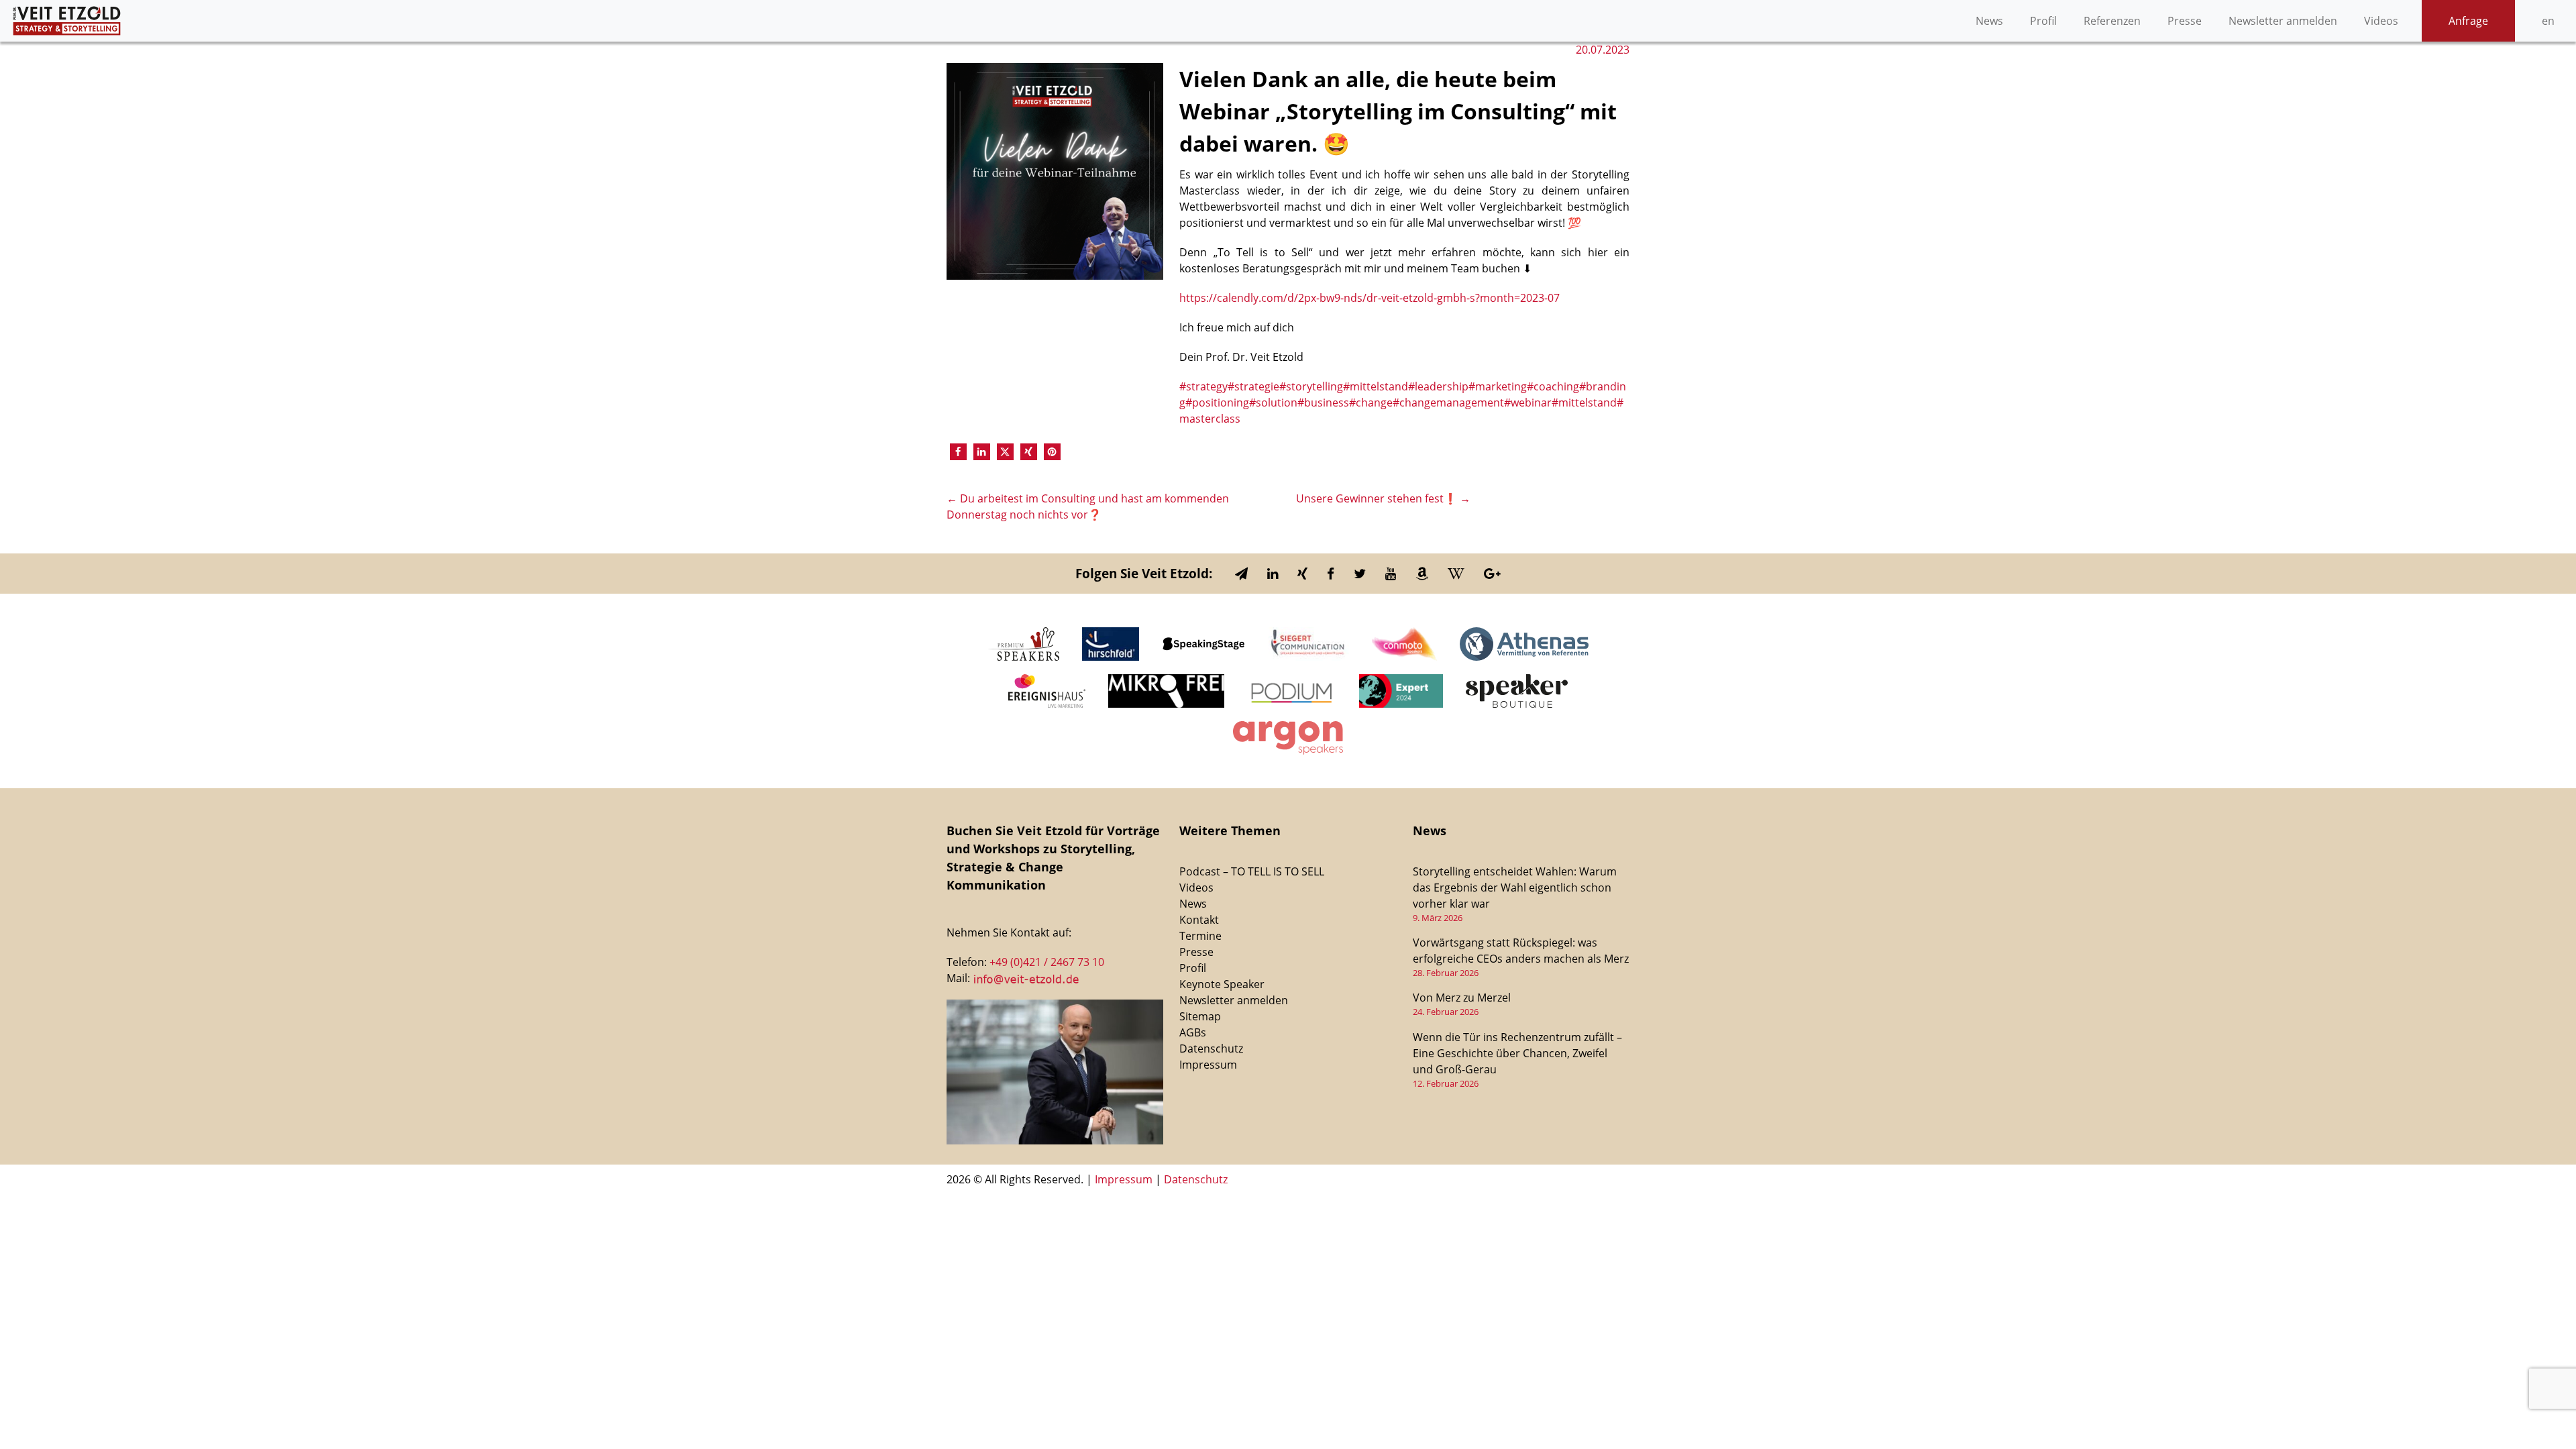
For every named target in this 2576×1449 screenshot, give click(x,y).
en (2548, 21)
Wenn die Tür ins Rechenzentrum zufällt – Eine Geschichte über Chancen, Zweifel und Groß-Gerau (1517, 1053)
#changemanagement (1448, 402)
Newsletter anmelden (2283, 21)
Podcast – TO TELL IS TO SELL (1252, 871)
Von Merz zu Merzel (1462, 998)
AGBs (1193, 1032)
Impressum (1208, 1065)
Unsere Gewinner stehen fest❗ (1383, 498)
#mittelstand (1376, 386)
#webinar (1528, 402)
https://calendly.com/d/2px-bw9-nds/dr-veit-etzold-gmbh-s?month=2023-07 (1370, 298)
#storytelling (1311, 386)
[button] (958, 452)
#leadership (1438, 386)
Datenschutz (1211, 1049)
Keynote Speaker (1222, 984)
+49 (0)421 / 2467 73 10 (1047, 962)
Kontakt (1199, 920)
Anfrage (2468, 21)
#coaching (1553, 386)
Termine (1200, 936)
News (1989, 21)
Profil (2043, 21)
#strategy (1203, 386)
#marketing (1498, 386)
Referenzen (2112, 21)
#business (1323, 402)
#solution (1273, 402)
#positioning (1217, 402)
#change (1371, 402)
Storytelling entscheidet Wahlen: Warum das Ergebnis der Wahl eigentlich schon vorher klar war (1515, 888)
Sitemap (1200, 1016)
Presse (2185, 21)
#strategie (1253, 386)
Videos (2381, 21)
